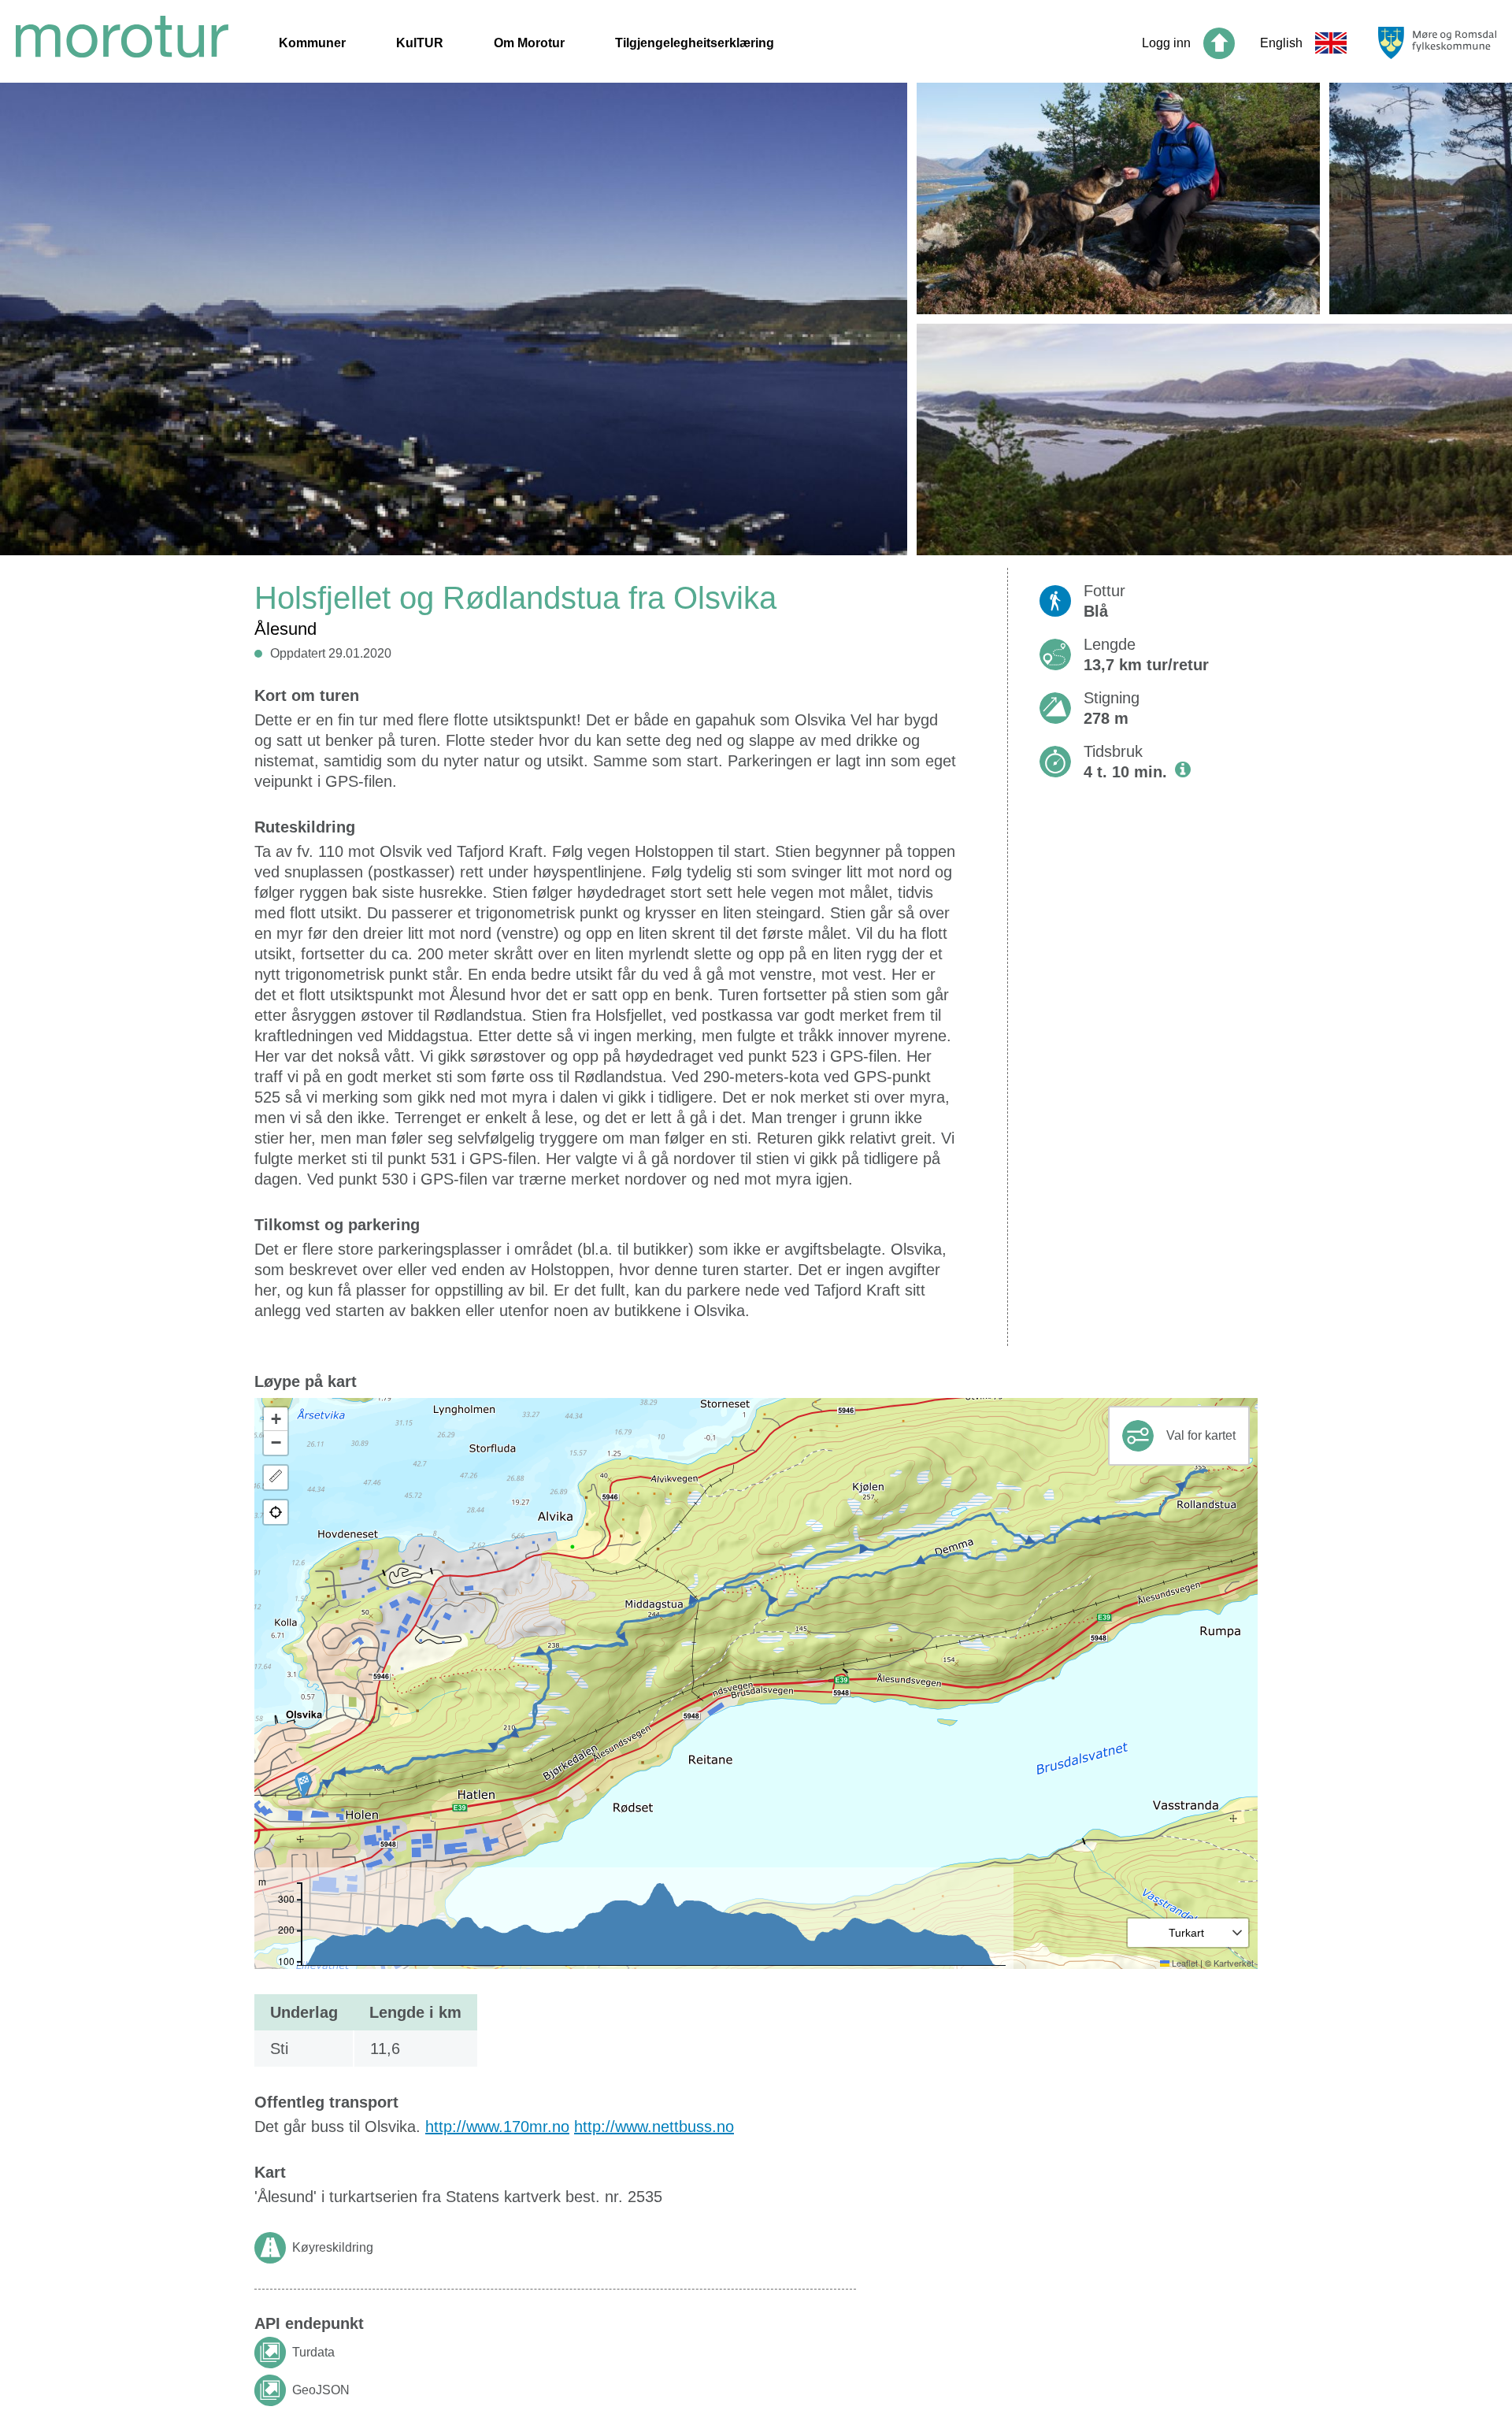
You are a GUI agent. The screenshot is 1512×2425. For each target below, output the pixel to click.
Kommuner (312, 43)
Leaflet (1184, 1963)
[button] (303, 1785)
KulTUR (420, 43)
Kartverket (1234, 1963)
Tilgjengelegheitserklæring (695, 43)
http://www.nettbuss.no (654, 2127)
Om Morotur (529, 43)
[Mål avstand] (276, 1478)
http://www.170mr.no (497, 2127)
